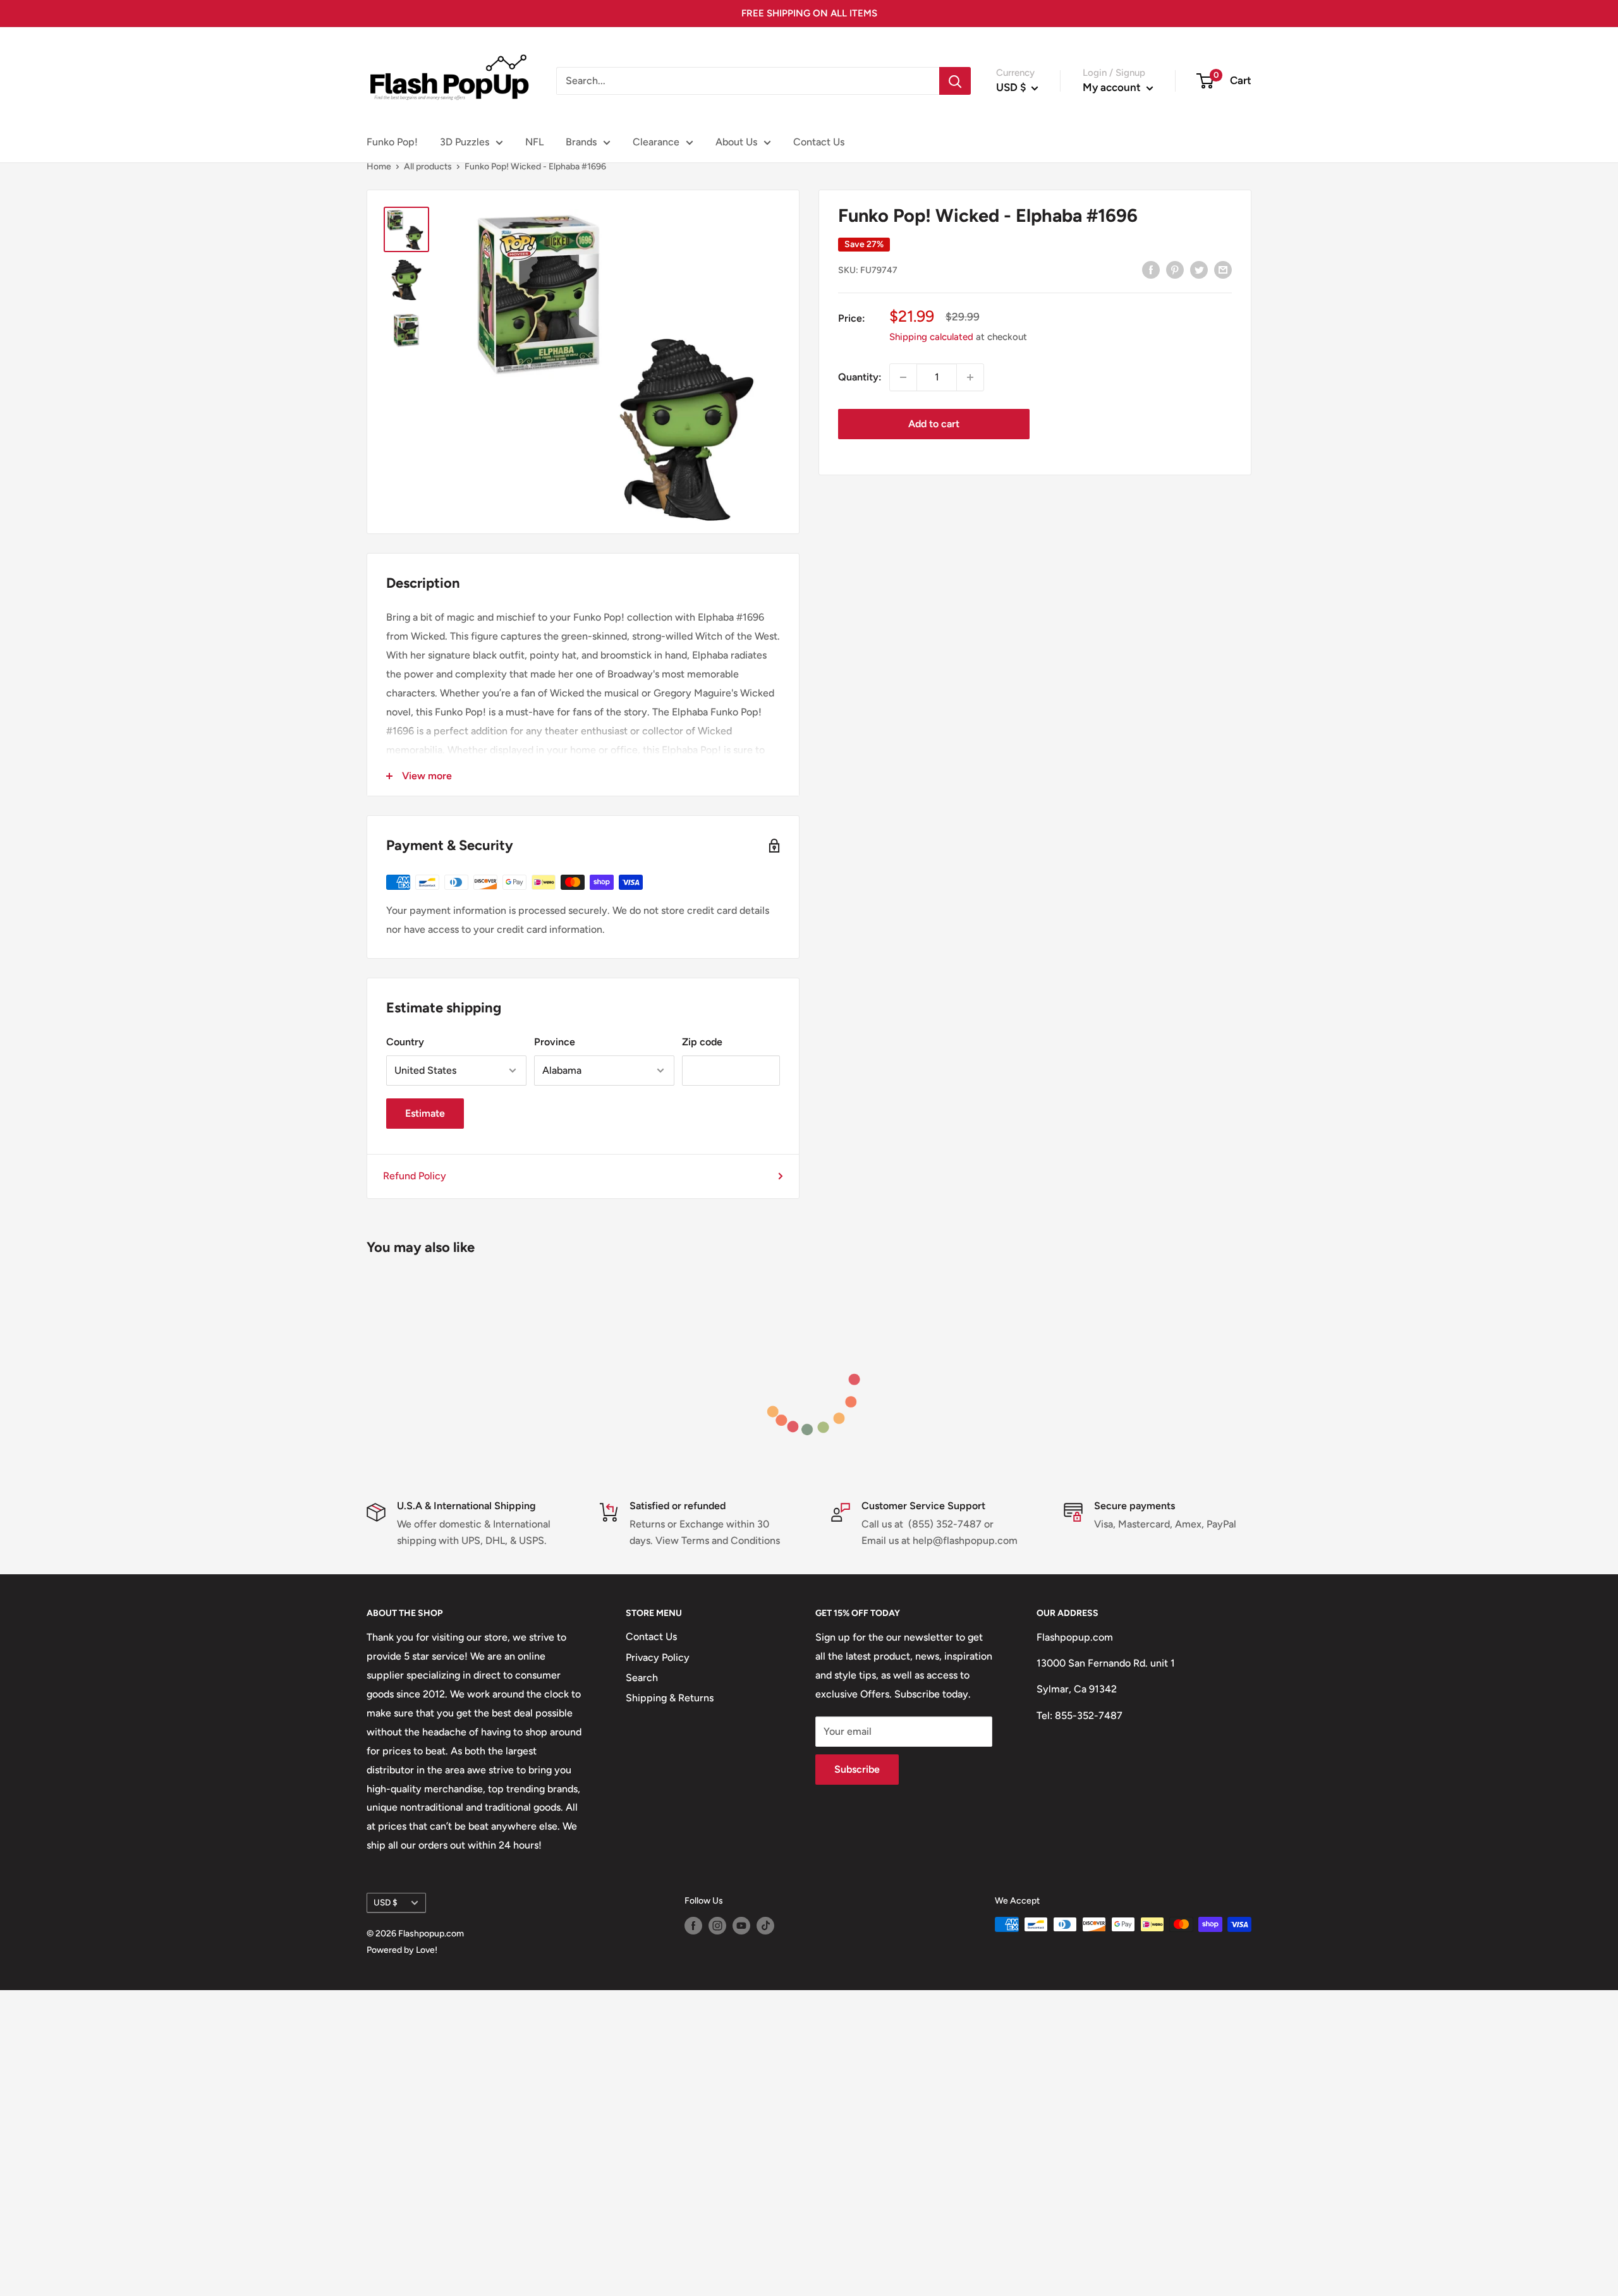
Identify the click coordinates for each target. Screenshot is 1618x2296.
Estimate (425, 1113)
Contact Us (819, 142)
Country (405, 1042)
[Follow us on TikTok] (765, 1926)
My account (1113, 87)
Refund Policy (415, 1176)
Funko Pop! (392, 142)
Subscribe (857, 1769)
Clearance (656, 142)
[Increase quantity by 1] (970, 377)
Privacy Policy (658, 1657)
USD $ (386, 1902)
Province (555, 1042)
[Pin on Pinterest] (1175, 269)
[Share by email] (1223, 269)
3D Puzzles (465, 142)
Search (642, 1678)
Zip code (702, 1042)
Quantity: (860, 377)
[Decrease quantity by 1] (903, 377)
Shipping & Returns (670, 1698)
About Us (736, 142)
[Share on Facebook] (1151, 269)
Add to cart (934, 424)
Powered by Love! (402, 1950)
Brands (581, 142)
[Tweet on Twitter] (1199, 269)
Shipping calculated (931, 337)
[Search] (955, 81)
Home (379, 167)
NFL (534, 142)
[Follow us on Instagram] (717, 1926)
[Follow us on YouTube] (741, 1926)
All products (428, 167)
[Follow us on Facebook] (693, 1926)
